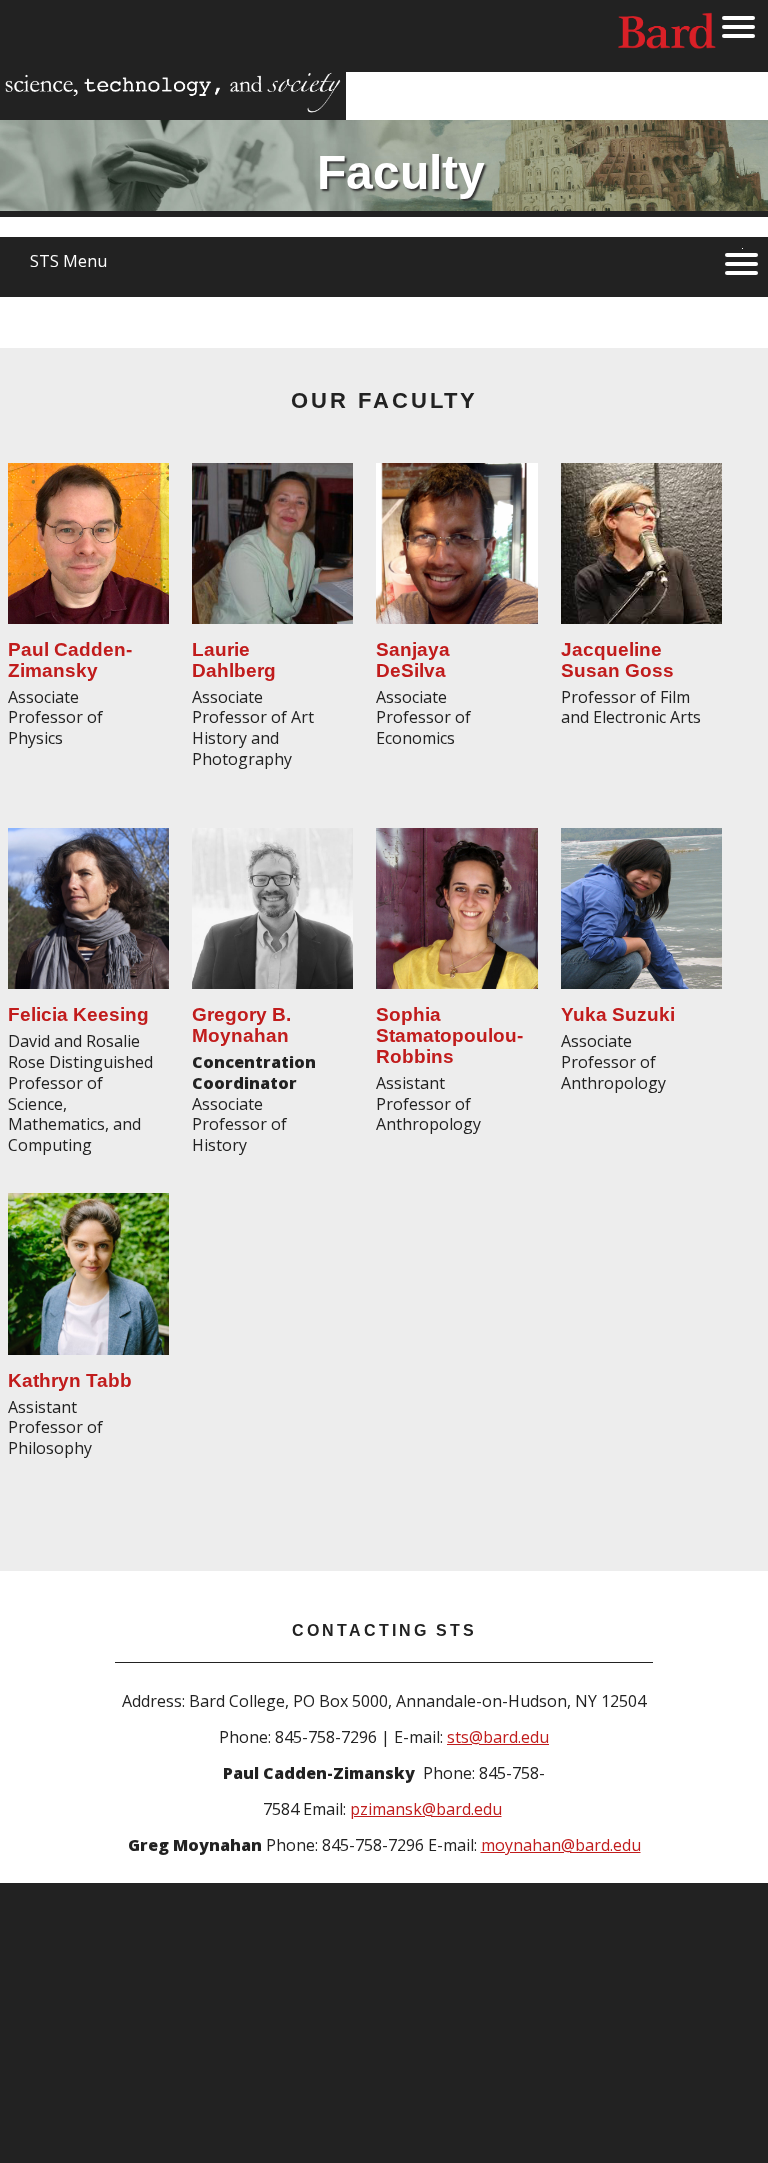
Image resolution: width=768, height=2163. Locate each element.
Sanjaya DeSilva (413, 660)
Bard (668, 35)
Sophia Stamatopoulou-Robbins (449, 1035)
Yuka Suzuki (618, 1014)
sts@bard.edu (498, 1737)
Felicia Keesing (78, 1014)
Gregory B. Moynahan (241, 1025)
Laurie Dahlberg (234, 660)
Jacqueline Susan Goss (617, 660)
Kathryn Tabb (70, 1380)
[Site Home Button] (173, 107)
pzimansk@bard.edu (426, 1809)
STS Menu (68, 261)
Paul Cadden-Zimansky (70, 660)
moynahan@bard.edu (561, 1845)
